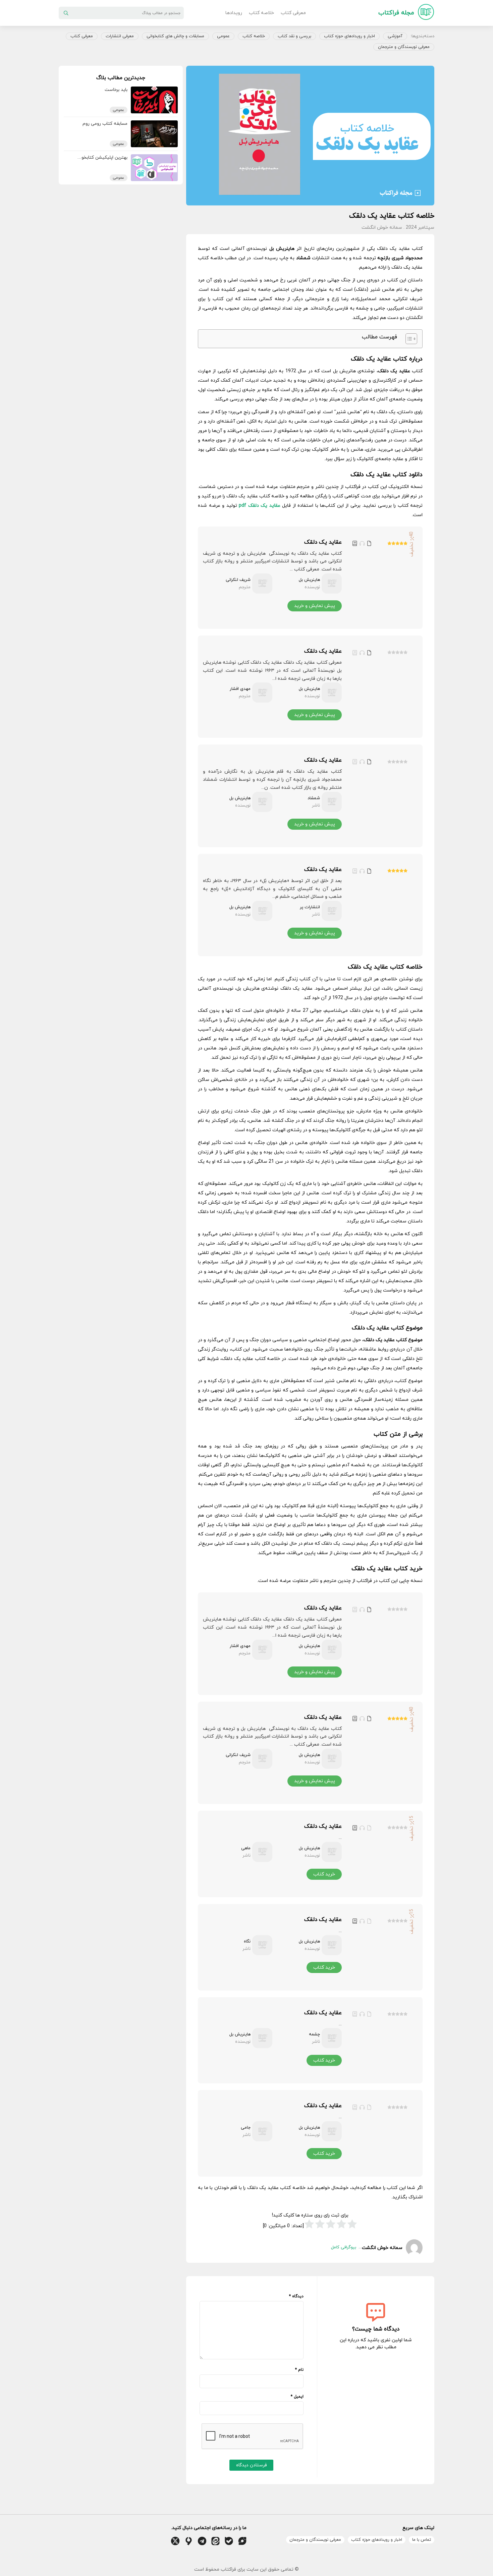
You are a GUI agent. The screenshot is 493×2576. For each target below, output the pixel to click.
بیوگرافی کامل (344, 2247)
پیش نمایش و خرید (315, 606)
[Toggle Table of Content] (408, 339)
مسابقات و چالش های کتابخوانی (175, 36)
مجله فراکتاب (396, 13)
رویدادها (234, 13)
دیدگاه (296, 2296)
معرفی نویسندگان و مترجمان (404, 47)
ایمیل (297, 2397)
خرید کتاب (324, 1874)
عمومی (223, 36)
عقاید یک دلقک (323, 542)
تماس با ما (422, 2540)
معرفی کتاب (293, 13)
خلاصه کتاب (261, 13)
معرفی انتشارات (120, 36)
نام (299, 2370)
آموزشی (395, 36)
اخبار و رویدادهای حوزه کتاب (349, 36)
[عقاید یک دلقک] (380, 578)
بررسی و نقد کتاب (294, 36)
